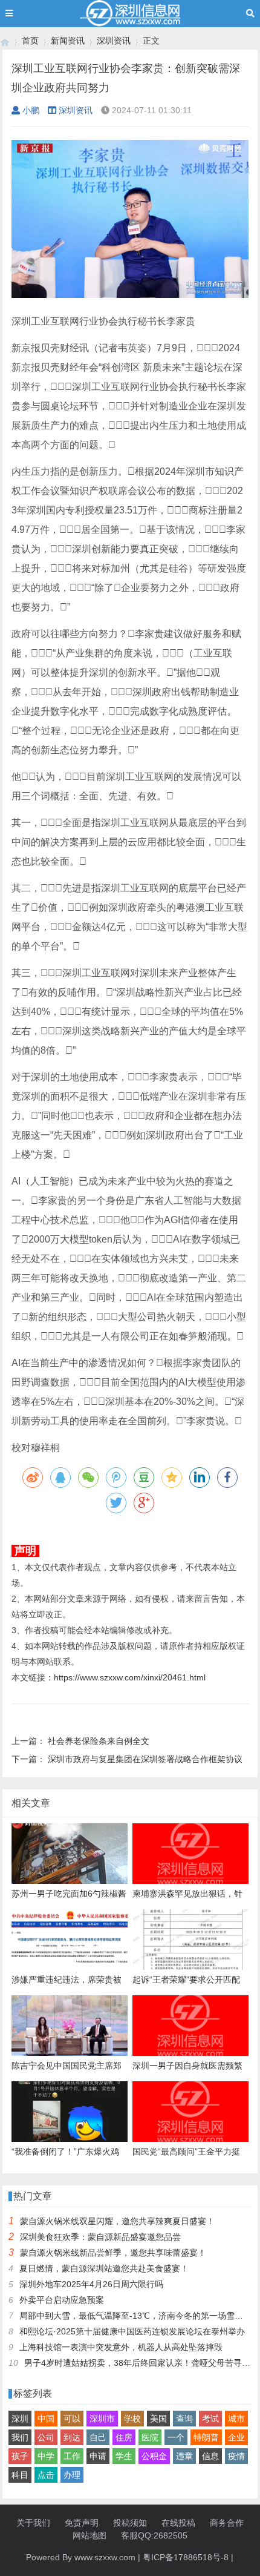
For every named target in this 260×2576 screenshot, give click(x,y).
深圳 (20, 2419)
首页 (30, 41)
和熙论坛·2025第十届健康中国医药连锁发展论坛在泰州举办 (132, 2331)
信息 (210, 2456)
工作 (72, 2456)
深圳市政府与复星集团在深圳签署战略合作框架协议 (145, 1759)
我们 (20, 2437)
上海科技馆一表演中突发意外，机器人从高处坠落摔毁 (121, 2347)
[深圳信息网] (5, 41)
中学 (46, 2456)
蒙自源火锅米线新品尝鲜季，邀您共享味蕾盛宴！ (113, 2253)
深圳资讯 (114, 41)
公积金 (154, 2456)
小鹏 (31, 110)
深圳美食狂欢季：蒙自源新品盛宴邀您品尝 (100, 2237)
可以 (72, 2419)
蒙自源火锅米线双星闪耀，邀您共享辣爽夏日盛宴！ (117, 2221)
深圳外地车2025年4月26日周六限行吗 (91, 2284)
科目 (20, 2475)
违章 (184, 2456)
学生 (124, 2456)
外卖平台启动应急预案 (62, 2300)
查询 (184, 2419)
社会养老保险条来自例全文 (99, 1741)
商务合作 (227, 2523)
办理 (72, 2475)
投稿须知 (130, 2523)
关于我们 (33, 2523)
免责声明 (82, 2523)
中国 (46, 2419)
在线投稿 (178, 2523)
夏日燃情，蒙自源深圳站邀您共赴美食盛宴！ (104, 2268)
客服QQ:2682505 (154, 2535)
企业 (236, 2437)
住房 (124, 2437)
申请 (98, 2456)
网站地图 (89, 2535)
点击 (46, 2475)
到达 (72, 2437)
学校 (132, 2419)
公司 (46, 2437)
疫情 (236, 2456)
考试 (210, 2419)
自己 (98, 2437)
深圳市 (102, 2419)
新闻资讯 (68, 41)
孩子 (20, 2456)
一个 (176, 2437)
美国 (158, 2419)
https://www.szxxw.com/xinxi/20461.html (130, 1677)
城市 (236, 2419)
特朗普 (206, 2437)
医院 (150, 2437)
